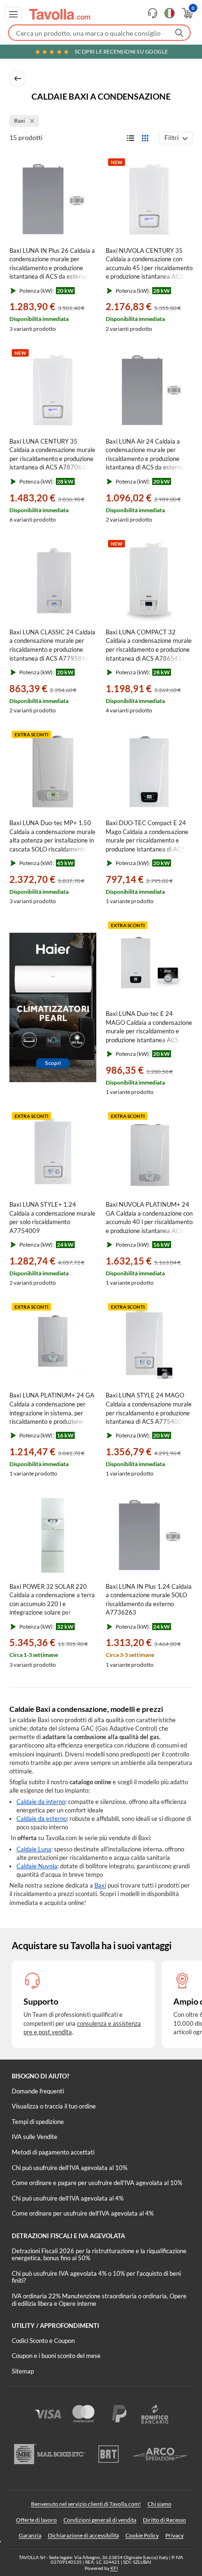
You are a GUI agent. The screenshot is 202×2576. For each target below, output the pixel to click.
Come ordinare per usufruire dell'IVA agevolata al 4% (83, 2213)
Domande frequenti (38, 2091)
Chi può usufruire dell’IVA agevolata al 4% (68, 2198)
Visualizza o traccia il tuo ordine (54, 2106)
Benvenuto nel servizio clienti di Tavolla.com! (86, 2504)
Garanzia (30, 2535)
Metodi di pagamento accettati (53, 2152)
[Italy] (170, 13)
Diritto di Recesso (164, 2520)
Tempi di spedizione (38, 2122)
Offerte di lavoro (36, 2520)
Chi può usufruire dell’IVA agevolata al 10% (70, 2168)
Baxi (100, 1885)
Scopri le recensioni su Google (121, 51)
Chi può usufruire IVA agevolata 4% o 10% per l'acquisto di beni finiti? (96, 2277)
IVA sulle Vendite (35, 2137)
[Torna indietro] (18, 79)
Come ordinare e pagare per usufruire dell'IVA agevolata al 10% (97, 2183)
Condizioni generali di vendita (100, 2520)
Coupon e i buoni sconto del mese (56, 2356)
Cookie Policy (142, 2535)
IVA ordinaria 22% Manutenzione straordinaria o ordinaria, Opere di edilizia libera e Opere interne (99, 2300)
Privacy (175, 2535)
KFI (114, 2568)
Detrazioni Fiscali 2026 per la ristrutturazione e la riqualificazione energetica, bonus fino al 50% (99, 2255)
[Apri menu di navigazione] (13, 14)
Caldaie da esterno (42, 1819)
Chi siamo (159, 2504)
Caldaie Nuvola (37, 1866)
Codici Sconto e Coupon (43, 2341)
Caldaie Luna (34, 1849)
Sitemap (23, 2371)
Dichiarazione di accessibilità (83, 2535)
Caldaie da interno (41, 1802)
